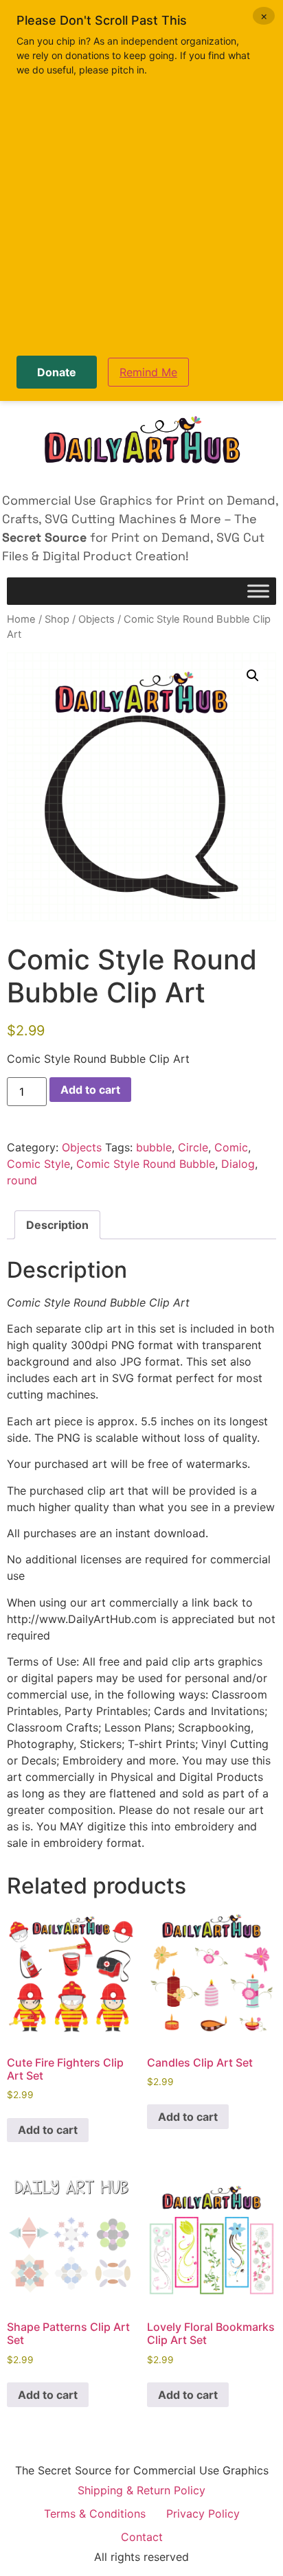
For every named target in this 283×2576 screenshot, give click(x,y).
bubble (154, 1147)
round (22, 1180)
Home (21, 619)
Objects (97, 619)
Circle (193, 1147)
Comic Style (38, 1164)
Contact (142, 2537)
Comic (231, 1147)
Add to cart (90, 1090)
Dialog (238, 1164)
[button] (253, 676)
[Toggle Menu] (258, 591)
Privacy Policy (203, 2514)
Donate (57, 372)
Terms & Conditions (95, 2514)
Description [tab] (57, 1225)
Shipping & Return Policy (141, 2490)
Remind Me (148, 372)
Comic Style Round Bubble (146, 1164)
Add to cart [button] (48, 2130)
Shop (57, 619)
